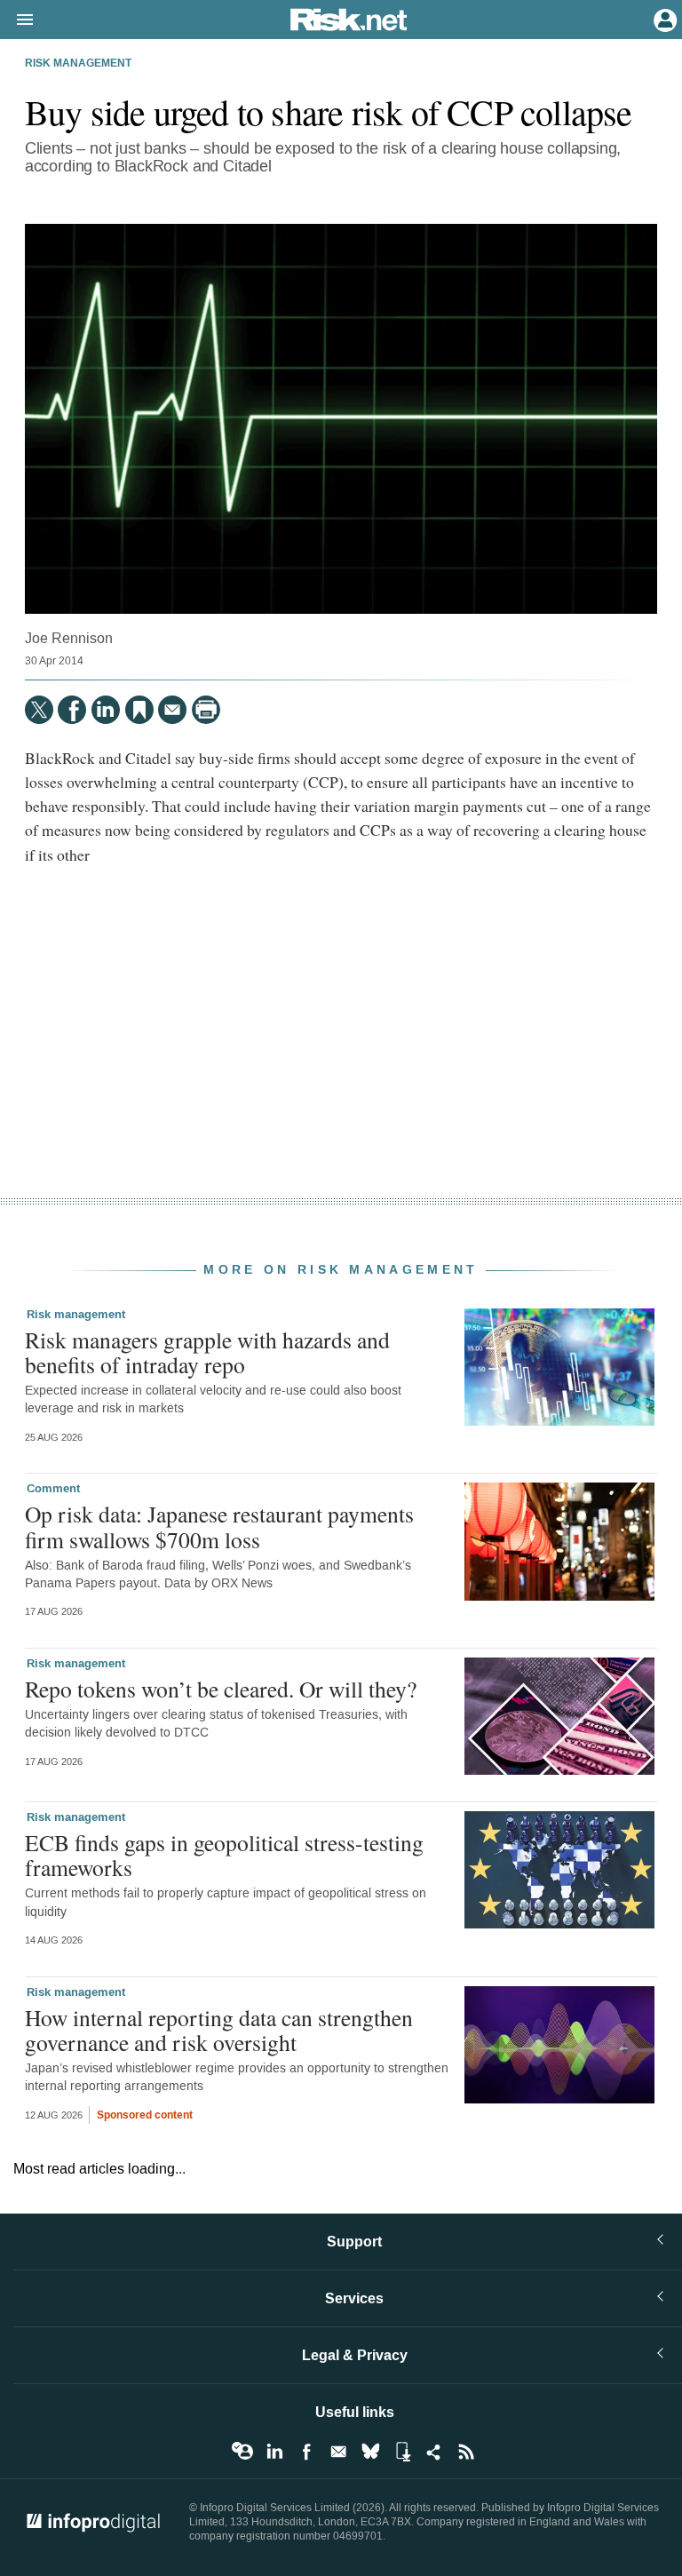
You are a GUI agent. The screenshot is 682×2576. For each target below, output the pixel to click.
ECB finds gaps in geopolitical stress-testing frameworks (224, 1855)
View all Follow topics (242, 2452)
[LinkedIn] (106, 710)
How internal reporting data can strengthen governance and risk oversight (219, 2030)
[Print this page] (206, 710)
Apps (402, 2452)
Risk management (78, 64)
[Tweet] (39, 710)
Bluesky (370, 2452)
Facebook (306, 2452)
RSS (466, 2452)
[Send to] (172, 710)
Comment (53, 1489)
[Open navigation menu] (17, 20)
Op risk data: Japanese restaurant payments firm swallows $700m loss (219, 1526)
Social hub (434, 2452)
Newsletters (338, 2452)
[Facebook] (72, 710)
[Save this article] (139, 710)
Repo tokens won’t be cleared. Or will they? (221, 1689)
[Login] (663, 19)
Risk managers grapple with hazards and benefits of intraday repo (207, 1352)
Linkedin (274, 2452)
